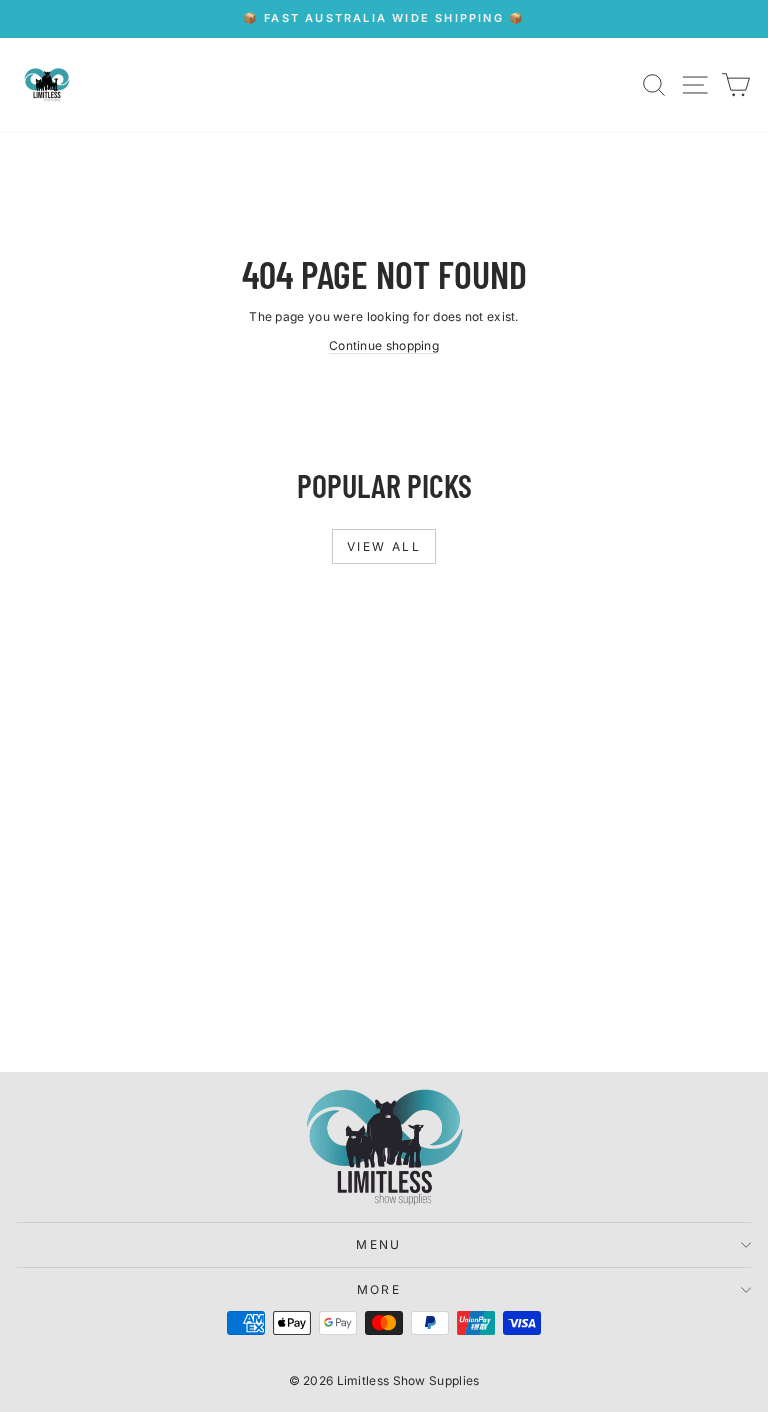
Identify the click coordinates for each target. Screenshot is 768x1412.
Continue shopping (384, 345)
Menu (379, 1244)
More (379, 1289)
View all (384, 546)
